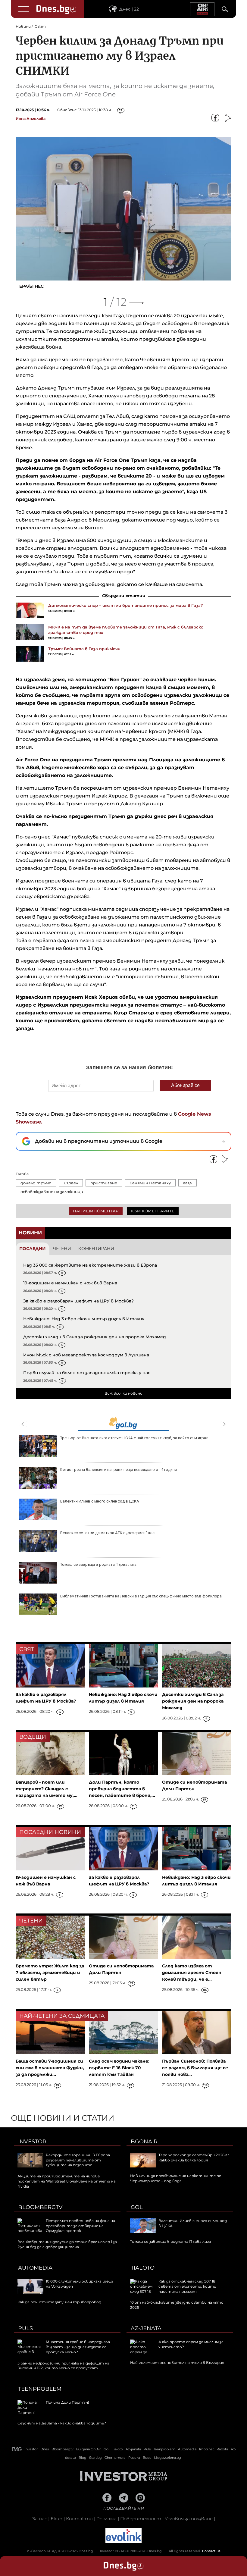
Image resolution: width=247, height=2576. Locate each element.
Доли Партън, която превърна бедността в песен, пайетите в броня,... (122, 1789)
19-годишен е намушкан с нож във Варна (70, 1283)
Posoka (134, 2458)
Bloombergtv (40, 2207)
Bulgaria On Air (89, 2449)
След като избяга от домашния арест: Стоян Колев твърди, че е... (192, 1973)
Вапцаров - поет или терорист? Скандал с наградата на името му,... (47, 1789)
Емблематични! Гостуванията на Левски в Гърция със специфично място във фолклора (141, 1596)
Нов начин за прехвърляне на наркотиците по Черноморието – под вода (176, 2178)
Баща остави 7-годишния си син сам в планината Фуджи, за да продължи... (50, 2068)
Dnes (45, 2449)
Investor (32, 2142)
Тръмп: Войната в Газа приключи (84, 649)
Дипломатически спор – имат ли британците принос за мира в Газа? (126, 605)
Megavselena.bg (167, 2458)
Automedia (35, 2268)
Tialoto (143, 2268)
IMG (17, 2449)
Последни (33, 1249)
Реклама (106, 2519)
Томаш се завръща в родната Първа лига (98, 1564)
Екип (56, 2519)
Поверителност (141, 2519)
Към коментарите (153, 1211)
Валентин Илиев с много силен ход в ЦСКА (100, 1501)
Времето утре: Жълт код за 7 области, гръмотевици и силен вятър (50, 1973)
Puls (25, 2328)
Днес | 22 (129, 9)
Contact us (211, 2551)
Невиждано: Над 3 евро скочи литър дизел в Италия (84, 1319)
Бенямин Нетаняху (150, 1183)
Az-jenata (146, 2328)
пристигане (104, 1183)
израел (71, 1183)
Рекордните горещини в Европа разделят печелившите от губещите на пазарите (78, 2160)
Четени (62, 1249)
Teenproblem (40, 2389)
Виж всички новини (123, 1393)
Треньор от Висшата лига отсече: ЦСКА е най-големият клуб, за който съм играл (134, 1438)
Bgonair (144, 2142)
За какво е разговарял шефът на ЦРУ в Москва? (78, 1301)
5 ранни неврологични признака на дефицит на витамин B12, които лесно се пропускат (63, 2366)
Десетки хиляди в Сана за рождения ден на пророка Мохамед (95, 1337)
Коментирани (96, 1249)
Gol (137, 2207)
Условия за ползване (189, 2519)
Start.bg (95, 2458)
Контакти (79, 2519)
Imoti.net (206, 2449)
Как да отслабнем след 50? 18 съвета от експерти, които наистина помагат (187, 2286)
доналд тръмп (36, 1183)
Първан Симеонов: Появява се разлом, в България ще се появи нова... (195, 2068)
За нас (40, 2519)
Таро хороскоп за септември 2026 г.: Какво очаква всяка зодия (194, 2158)
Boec (147, 2458)
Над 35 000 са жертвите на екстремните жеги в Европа (90, 1265)
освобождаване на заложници (52, 1192)
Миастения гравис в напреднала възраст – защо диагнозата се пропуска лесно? (78, 2347)
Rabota (222, 2449)
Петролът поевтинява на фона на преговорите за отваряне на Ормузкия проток (80, 2226)
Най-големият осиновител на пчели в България (177, 2363)
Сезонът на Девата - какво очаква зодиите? (62, 2423)
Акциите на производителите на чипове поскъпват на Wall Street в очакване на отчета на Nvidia (67, 2181)
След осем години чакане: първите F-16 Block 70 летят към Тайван (119, 2068)
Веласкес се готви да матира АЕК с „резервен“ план (108, 1533)
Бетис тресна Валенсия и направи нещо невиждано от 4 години (119, 1470)
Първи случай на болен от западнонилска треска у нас (87, 1373)
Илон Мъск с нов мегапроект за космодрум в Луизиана (86, 1355)
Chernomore (115, 2458)
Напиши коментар (96, 1211)
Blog (83, 2458)
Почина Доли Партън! (67, 2402)
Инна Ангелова (31, 119)
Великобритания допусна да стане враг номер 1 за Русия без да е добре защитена (67, 2244)
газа (188, 1183)
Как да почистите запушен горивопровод (59, 2302)
